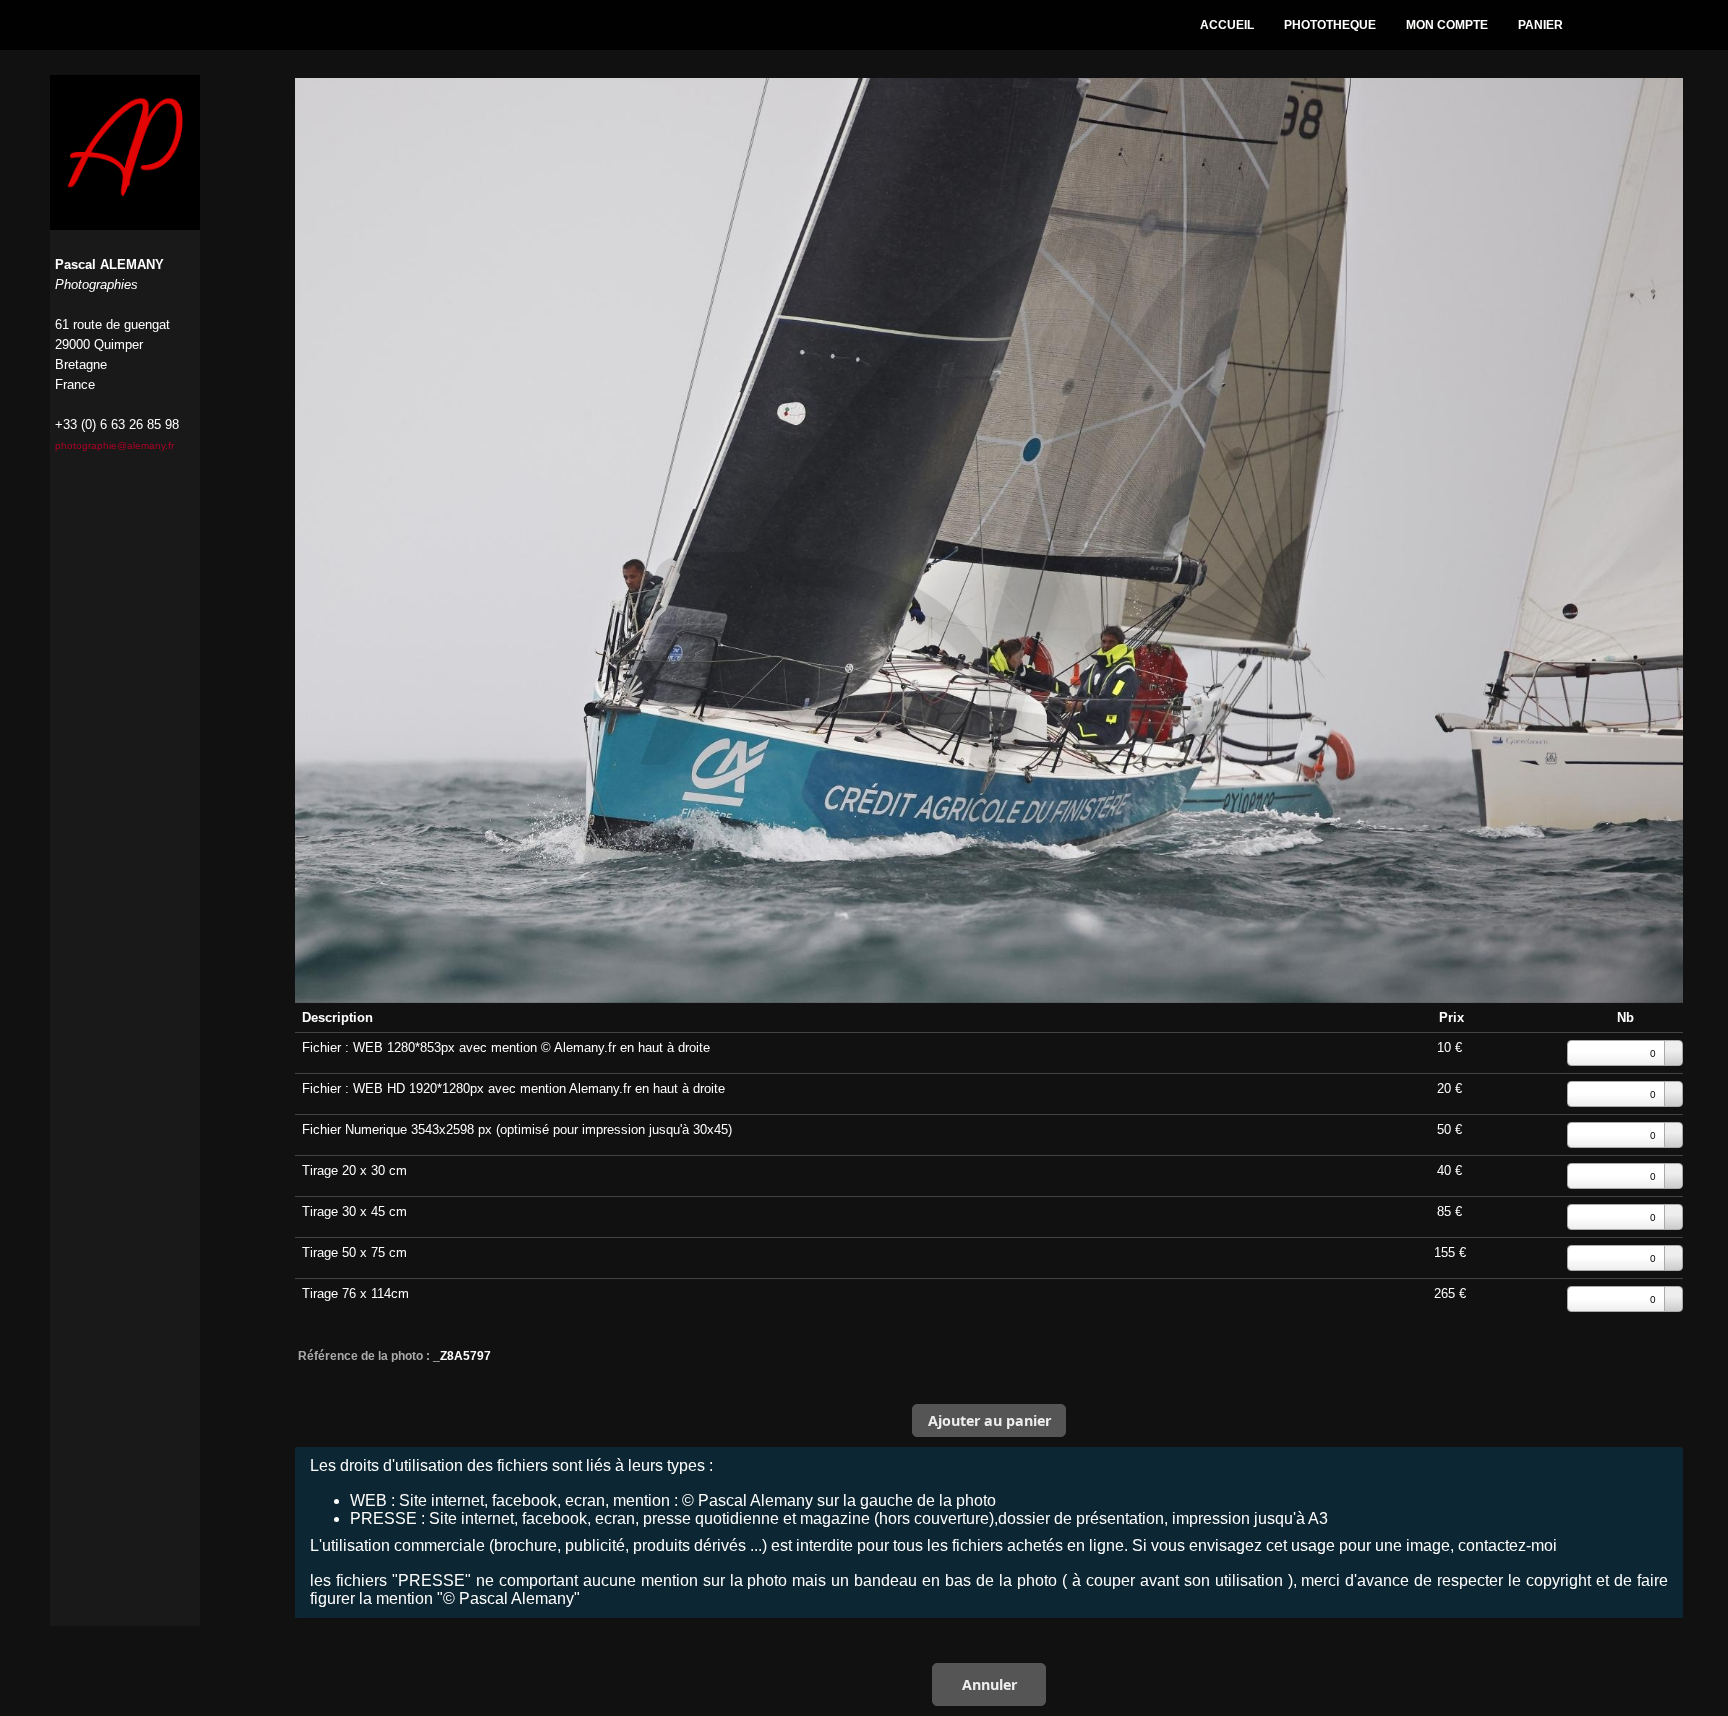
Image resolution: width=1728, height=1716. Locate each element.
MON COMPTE (1447, 25)
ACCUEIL (1227, 25)
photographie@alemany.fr (114, 445)
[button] (989, 1420)
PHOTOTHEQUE (1330, 25)
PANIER (1540, 25)
